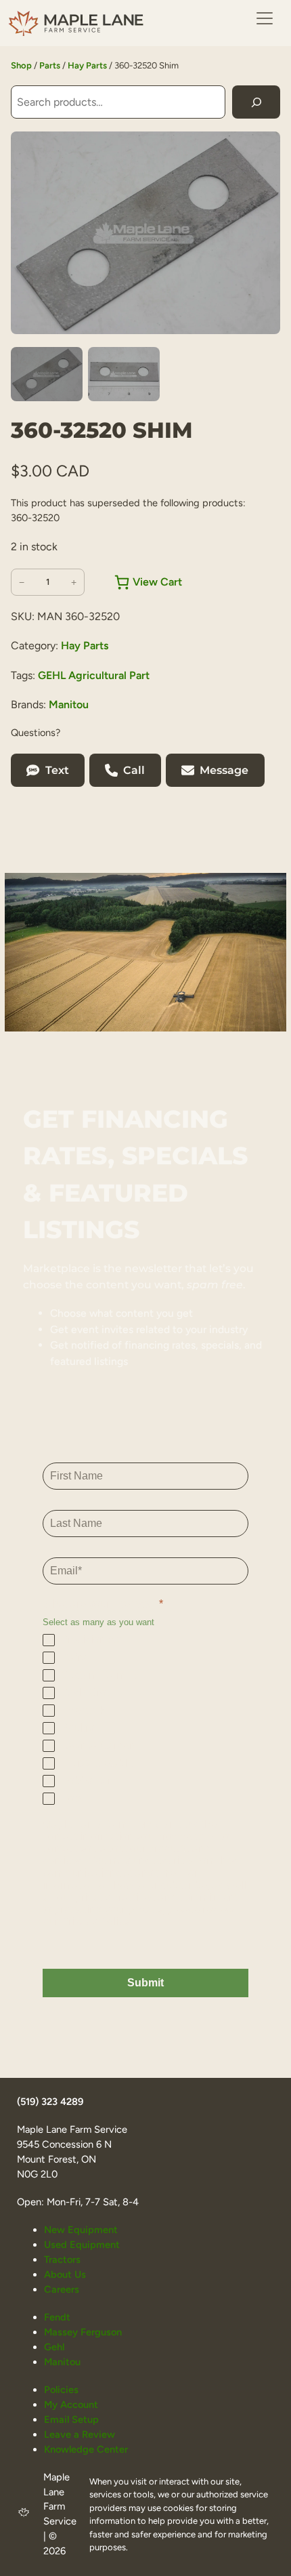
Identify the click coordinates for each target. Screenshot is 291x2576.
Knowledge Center (86, 2449)
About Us (65, 2274)
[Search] (256, 102)
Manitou (69, 704)
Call (134, 770)
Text (57, 770)
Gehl (54, 2347)
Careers (62, 2289)
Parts (50, 65)
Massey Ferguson (83, 2332)
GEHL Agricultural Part (94, 675)
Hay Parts (87, 65)
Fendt (57, 2317)
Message (224, 770)
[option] (124, 374)
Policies (61, 2390)
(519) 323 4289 (50, 2102)
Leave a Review (80, 2434)
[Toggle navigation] (265, 18)
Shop (21, 65)
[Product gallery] (145, 233)
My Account (71, 2405)
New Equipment (81, 2230)
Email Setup (71, 2419)
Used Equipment (82, 2245)
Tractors (62, 2260)
